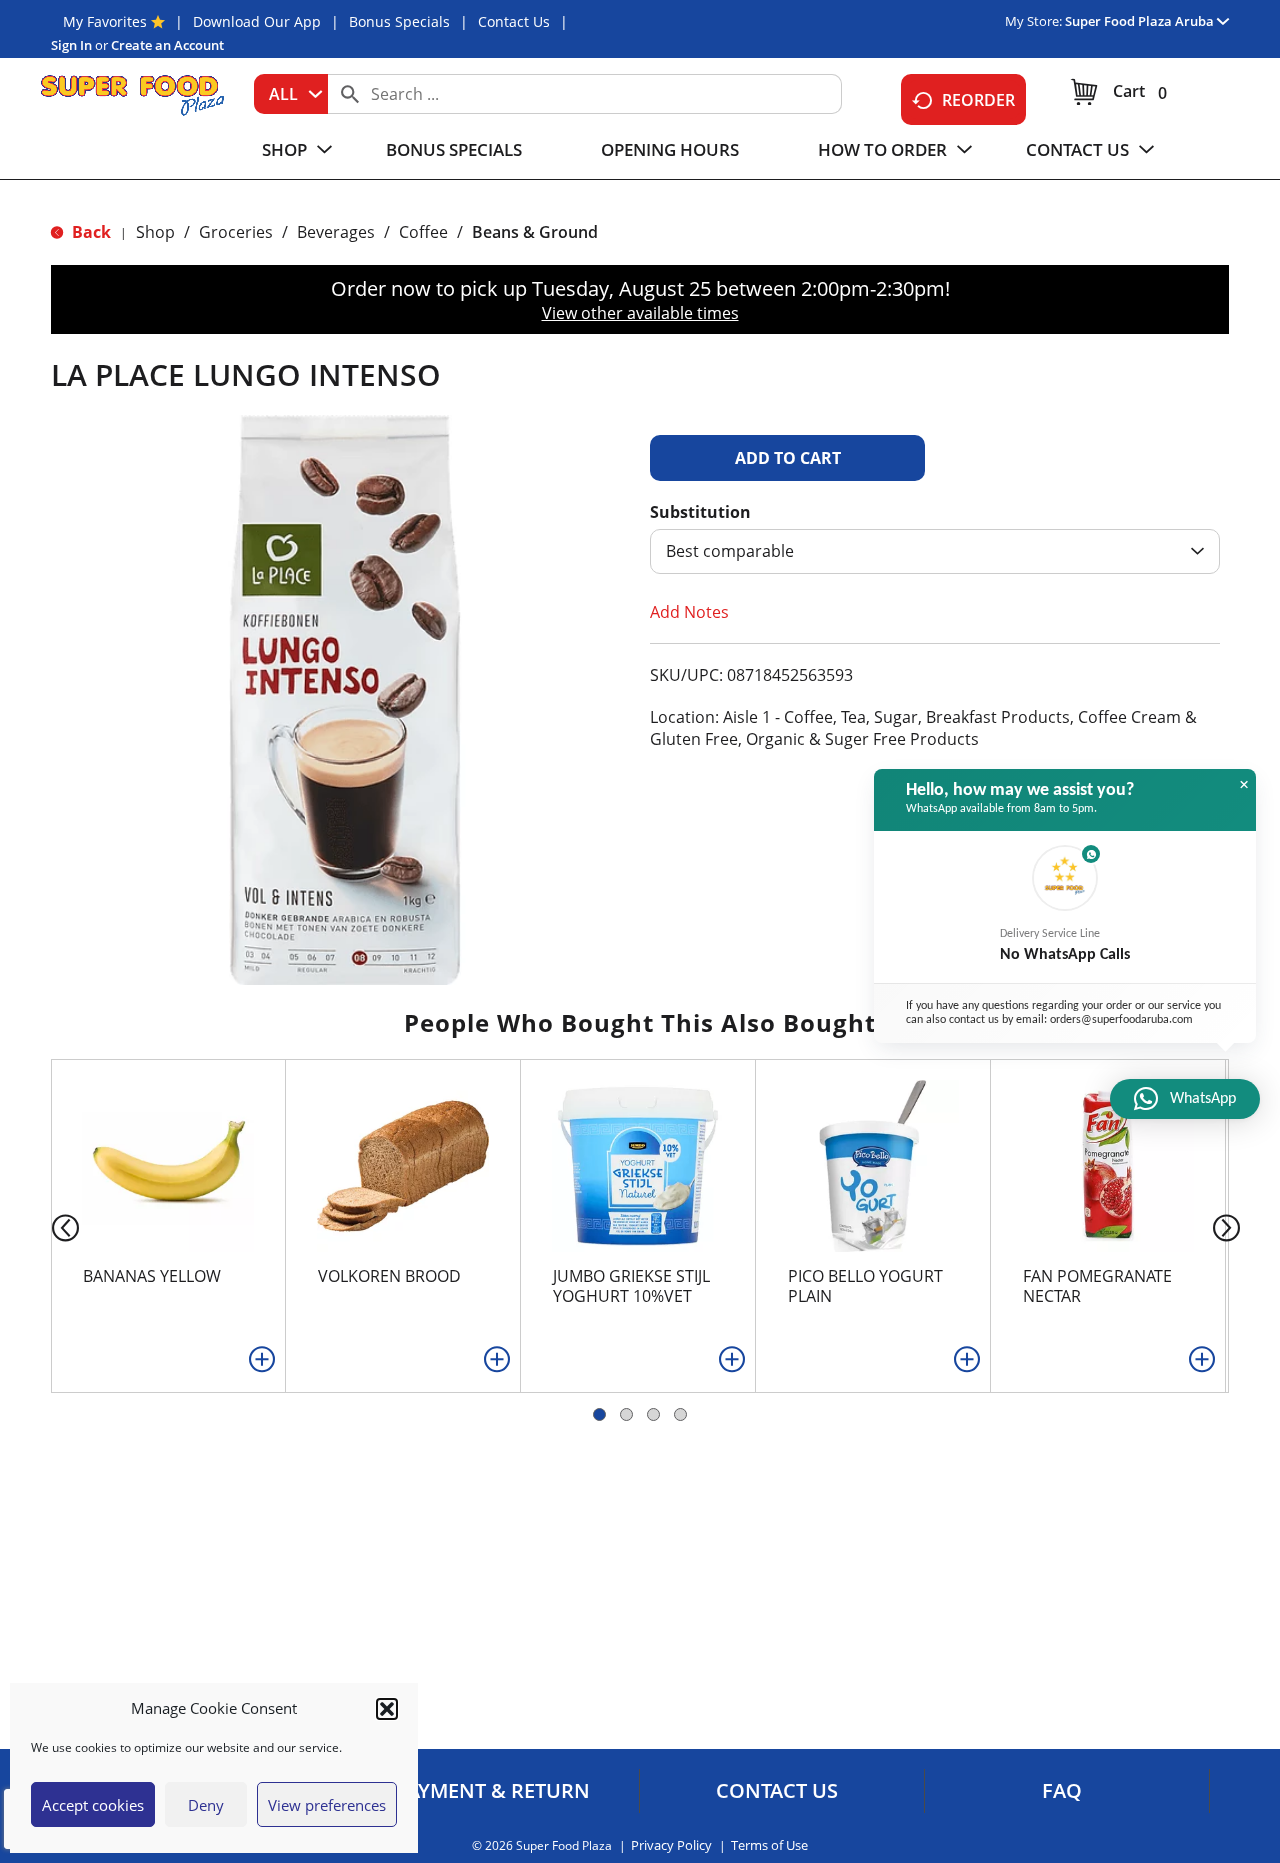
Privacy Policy (671, 1845)
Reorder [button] (978, 100)
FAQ (1062, 1791)
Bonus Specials (399, 21)
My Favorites (105, 21)
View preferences (327, 1805)
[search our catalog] (350, 94)
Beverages (336, 232)
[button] (387, 1709)
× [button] (1244, 785)
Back (89, 232)
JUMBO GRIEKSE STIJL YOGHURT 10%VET (631, 1286)
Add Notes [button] (689, 612)
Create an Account (167, 45)
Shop (155, 232)
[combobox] (291, 94)
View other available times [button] (640, 313)
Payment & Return (492, 1791)
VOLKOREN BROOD (389, 1276)
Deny (206, 1805)
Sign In (71, 45)
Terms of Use (769, 1845)
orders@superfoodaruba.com (1121, 1020)
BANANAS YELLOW (152, 1276)
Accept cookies (93, 1805)
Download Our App (257, 21)
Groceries (236, 232)
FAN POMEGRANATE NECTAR (1097, 1286)
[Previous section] (49, 1226)
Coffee (423, 232)
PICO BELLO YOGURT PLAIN (865, 1286)
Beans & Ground (535, 232)
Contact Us (514, 21)
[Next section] (1230, 1226)
